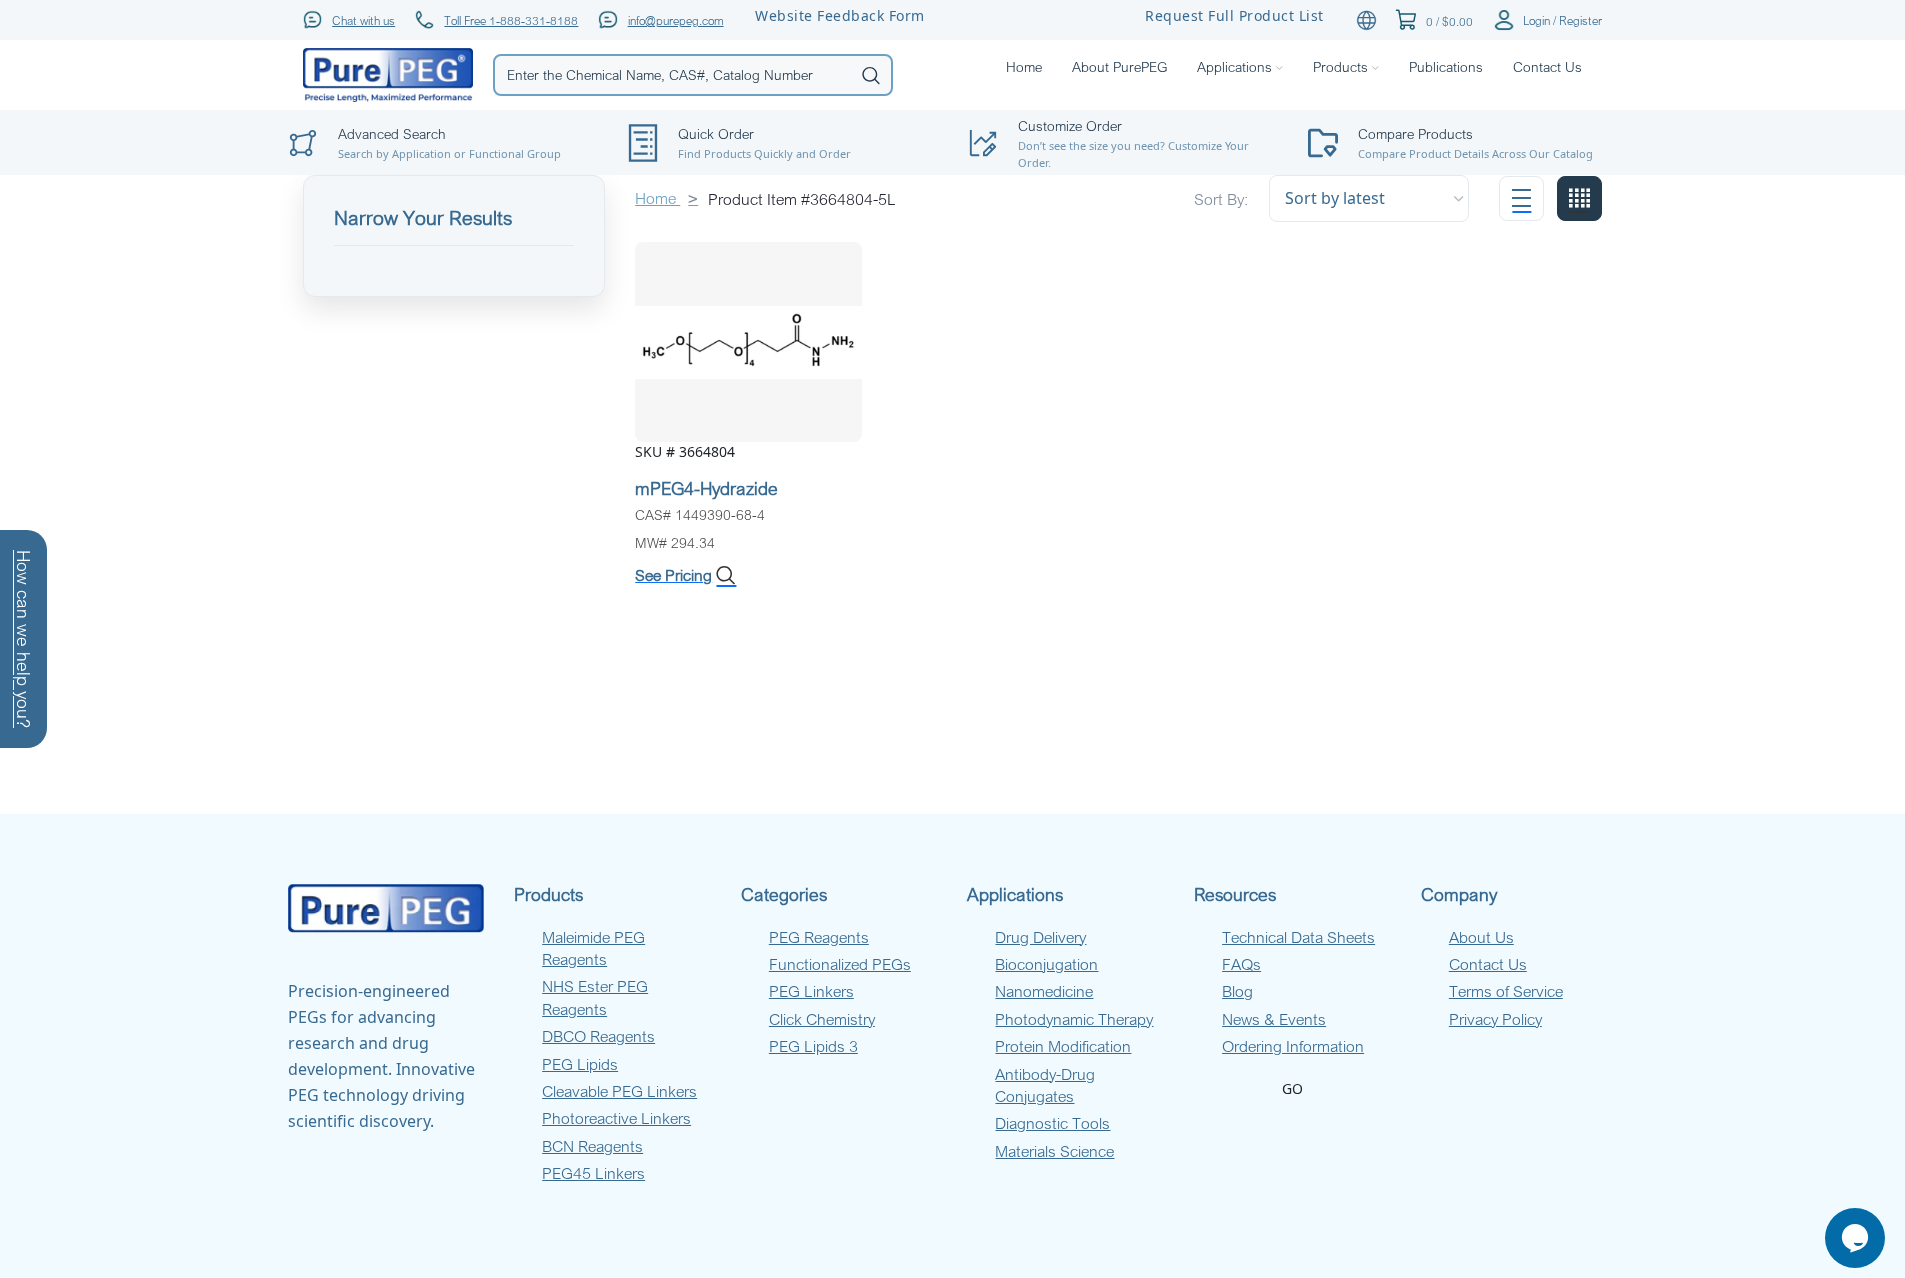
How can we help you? (24, 639)
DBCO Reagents (598, 1036)
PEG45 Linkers (593, 1173)
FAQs (1241, 964)
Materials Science (1054, 1151)
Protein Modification (1063, 1046)
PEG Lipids (580, 1064)
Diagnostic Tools (1052, 1123)
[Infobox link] (783, 143)
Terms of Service (1506, 991)
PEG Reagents (819, 937)
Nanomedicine (1044, 991)
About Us (1481, 937)
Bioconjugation (1046, 964)
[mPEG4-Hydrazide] (748, 340)
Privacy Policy (1495, 1019)
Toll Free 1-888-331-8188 (511, 20)
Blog (1237, 991)
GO (1292, 1088)
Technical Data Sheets (1298, 937)
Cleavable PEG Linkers (619, 1091)
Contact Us (1488, 964)
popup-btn (443, 95)
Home (657, 198)
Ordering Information (1293, 1046)
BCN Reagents (592, 1146)
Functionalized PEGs (840, 964)
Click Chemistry (822, 1019)
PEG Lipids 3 (813, 1046)
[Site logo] (388, 73)
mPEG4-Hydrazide (706, 488)
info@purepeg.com (676, 20)
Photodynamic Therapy (1074, 1019)
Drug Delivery (1040, 937)
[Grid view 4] (1579, 198)
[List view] (1521, 198)
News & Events (1274, 1019)
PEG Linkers (811, 991)
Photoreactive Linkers (616, 1118)
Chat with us (363, 20)
